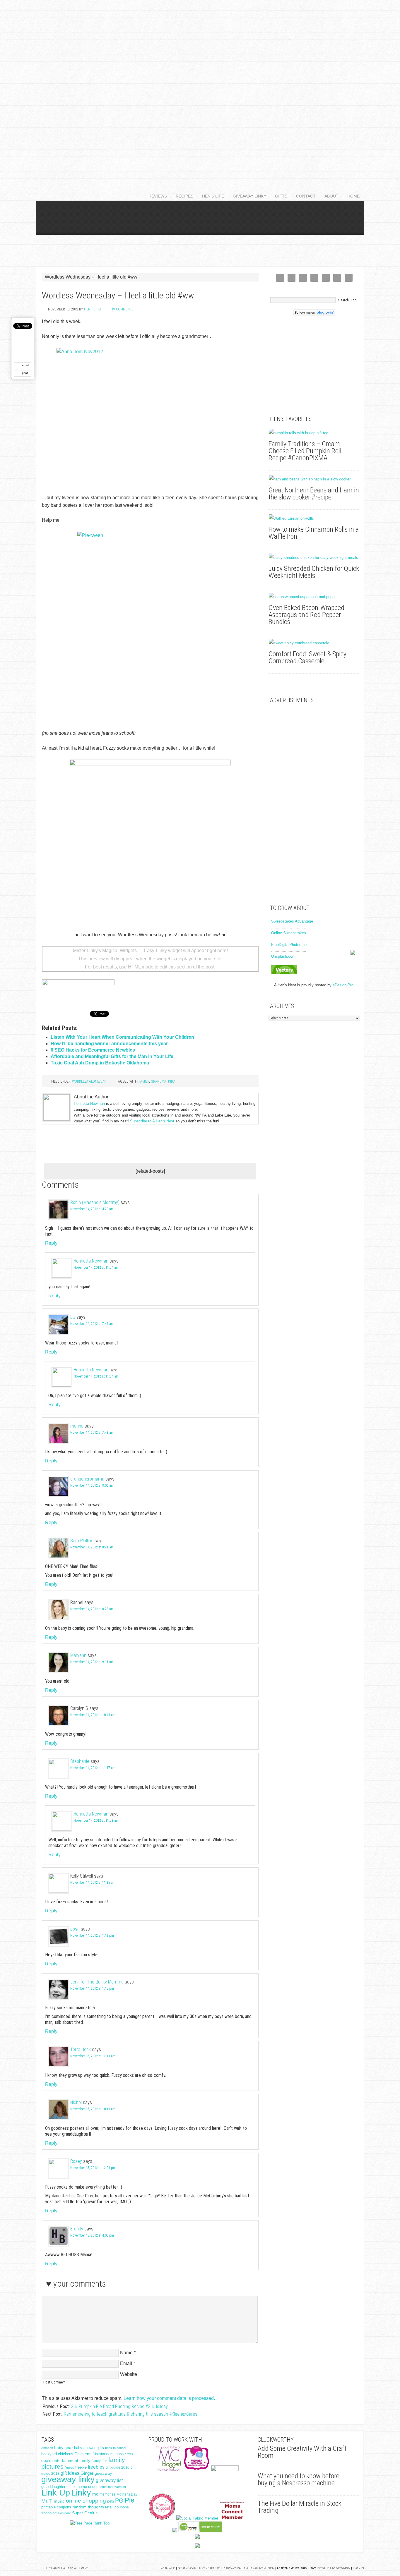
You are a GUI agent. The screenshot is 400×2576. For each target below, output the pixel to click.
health (71, 2487)
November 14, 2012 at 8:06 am (92, 1486)
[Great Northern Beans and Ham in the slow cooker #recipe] (314, 479)
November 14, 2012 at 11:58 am (96, 1821)
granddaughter (53, 2487)
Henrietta (93, 309)
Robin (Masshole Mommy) (95, 1202)
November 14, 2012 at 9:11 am (92, 1662)
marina (77, 1426)
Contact (304, 196)
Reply (51, 1243)
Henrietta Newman (89, 1104)
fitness (69, 2467)
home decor (88, 2487)
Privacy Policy (236, 2568)
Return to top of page (67, 2568)
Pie (130, 2500)
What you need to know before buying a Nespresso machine (299, 2479)
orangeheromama (87, 1479)
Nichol (76, 2102)
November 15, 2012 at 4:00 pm (92, 2235)
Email (126, 2363)
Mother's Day (127, 2494)
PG (119, 2501)
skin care (64, 2513)
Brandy (77, 2229)
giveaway (103, 2473)
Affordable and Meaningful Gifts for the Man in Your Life (112, 1056)
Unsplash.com (283, 956)
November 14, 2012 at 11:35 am (93, 1883)
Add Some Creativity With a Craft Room (302, 2452)
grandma (159, 1081)
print (25, 373)
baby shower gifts (89, 2448)
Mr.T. (47, 2501)
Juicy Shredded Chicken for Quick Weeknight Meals (314, 572)
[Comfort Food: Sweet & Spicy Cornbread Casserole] (314, 643)
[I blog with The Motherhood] (225, 2470)
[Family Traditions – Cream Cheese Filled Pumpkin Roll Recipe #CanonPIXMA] (314, 433)
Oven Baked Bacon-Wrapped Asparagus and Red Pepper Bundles (306, 615)
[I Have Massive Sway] (175, 2531)
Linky (81, 2492)
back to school (116, 2448)
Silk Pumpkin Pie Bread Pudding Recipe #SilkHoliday (119, 2406)
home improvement (112, 2487)
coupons (117, 2454)
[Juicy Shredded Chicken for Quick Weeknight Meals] (314, 558)
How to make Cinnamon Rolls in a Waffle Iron (314, 533)
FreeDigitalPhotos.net (289, 945)
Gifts (279, 196)
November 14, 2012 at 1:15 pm (92, 1988)
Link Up (56, 2492)
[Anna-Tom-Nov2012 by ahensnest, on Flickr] (150, 416)
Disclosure (210, 2568)
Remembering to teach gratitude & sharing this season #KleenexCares (131, 2414)
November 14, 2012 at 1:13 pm (92, 1936)
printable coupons (56, 2507)
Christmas (101, 2454)
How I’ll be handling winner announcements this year (109, 1044)
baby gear (64, 2448)
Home (353, 196)
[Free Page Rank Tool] (90, 2523)
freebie (81, 2467)
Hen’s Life (211, 196)
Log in (358, 2568)
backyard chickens (57, 2454)
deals (46, 2461)
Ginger (87, 2473)
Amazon (47, 2448)
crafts (129, 2454)
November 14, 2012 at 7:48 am (92, 1433)
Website (129, 2374)
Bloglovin (187, 2568)
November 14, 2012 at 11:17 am (93, 1768)
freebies (96, 2467)
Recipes (182, 196)
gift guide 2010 (118, 2467)
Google (168, 2568)
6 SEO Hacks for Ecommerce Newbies (93, 1050)
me (95, 2494)
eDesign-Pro (343, 985)
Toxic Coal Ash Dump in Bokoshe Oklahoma (100, 1063)
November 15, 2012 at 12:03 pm (93, 2168)
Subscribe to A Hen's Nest (152, 1121)
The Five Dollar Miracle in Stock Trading (299, 2507)
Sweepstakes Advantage (292, 921)
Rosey (76, 2161)
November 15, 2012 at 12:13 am (93, 2056)
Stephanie (80, 1761)
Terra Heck (81, 2049)
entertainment (65, 2460)
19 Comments (122, 309)
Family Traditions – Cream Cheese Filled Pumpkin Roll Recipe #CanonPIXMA (305, 451)
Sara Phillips (82, 1541)
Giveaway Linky (247, 196)
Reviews (155, 196)
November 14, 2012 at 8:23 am (92, 1609)
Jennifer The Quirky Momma (97, 1982)
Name (126, 2353)
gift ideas (70, 2473)
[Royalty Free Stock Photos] (284, 973)
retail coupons (117, 2507)
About (329, 196)
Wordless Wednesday (89, 1081)
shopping (49, 2513)
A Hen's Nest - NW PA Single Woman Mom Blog (200, 234)
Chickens (83, 2454)
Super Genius (85, 2513)
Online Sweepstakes (289, 933)
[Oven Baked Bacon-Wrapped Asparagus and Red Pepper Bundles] (314, 597)
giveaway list (109, 2480)
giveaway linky (68, 2479)
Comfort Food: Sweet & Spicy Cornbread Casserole (307, 657)
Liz (73, 1317)
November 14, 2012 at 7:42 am (92, 1324)
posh (75, 1929)
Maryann (78, 1655)
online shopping (86, 2501)
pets (111, 2501)
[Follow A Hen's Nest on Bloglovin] (314, 314)
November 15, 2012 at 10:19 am (93, 2109)
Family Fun (99, 2461)
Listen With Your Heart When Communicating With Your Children (122, 1037)
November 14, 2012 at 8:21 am (92, 1547)
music (59, 2501)
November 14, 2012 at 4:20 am (92, 1209)
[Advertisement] (200, 88)
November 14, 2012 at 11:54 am (96, 1268)
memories (107, 2494)
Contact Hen (263, 2568)
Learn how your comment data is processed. (169, 2398)
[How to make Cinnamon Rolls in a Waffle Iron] (314, 518)
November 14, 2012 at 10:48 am (93, 1715)
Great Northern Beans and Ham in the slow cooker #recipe (314, 494)
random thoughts (88, 2507)
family (144, 1081)
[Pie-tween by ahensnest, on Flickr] (150, 625)
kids (171, 1081)
